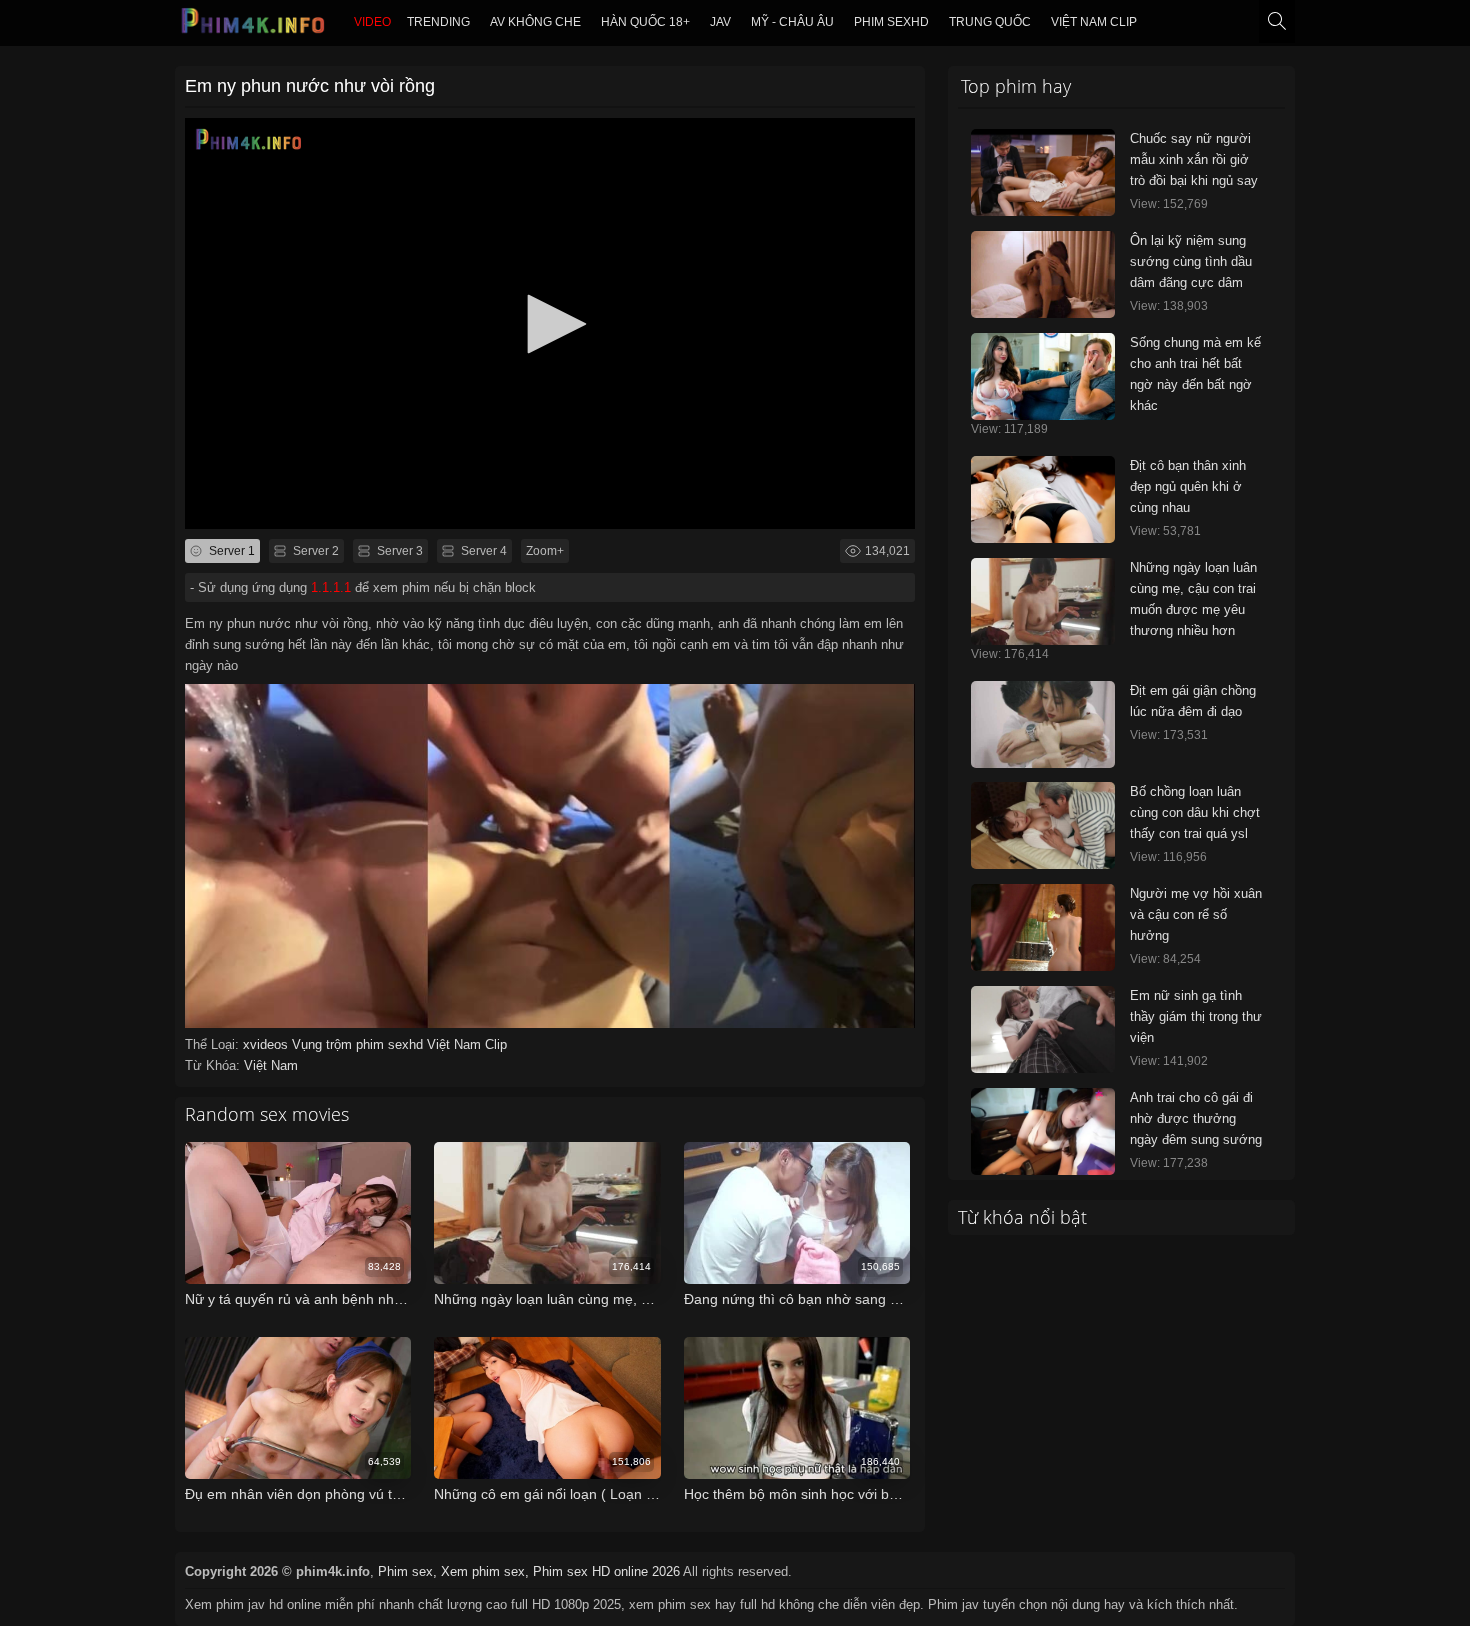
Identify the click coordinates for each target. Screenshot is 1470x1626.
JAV (720, 22)
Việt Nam (271, 1065)
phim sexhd (891, 22)
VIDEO (372, 22)
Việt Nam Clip (1094, 22)
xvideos (267, 1044)
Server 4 (482, 551)
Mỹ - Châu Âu (792, 22)
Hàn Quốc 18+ (645, 22)
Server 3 (398, 551)
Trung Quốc (990, 22)
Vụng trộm (324, 1044)
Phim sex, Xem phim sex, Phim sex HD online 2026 (529, 1571)
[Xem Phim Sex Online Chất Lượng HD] (254, 26)
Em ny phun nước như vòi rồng (310, 86)
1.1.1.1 (331, 587)
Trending (438, 22)
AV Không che (535, 22)
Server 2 (314, 551)
